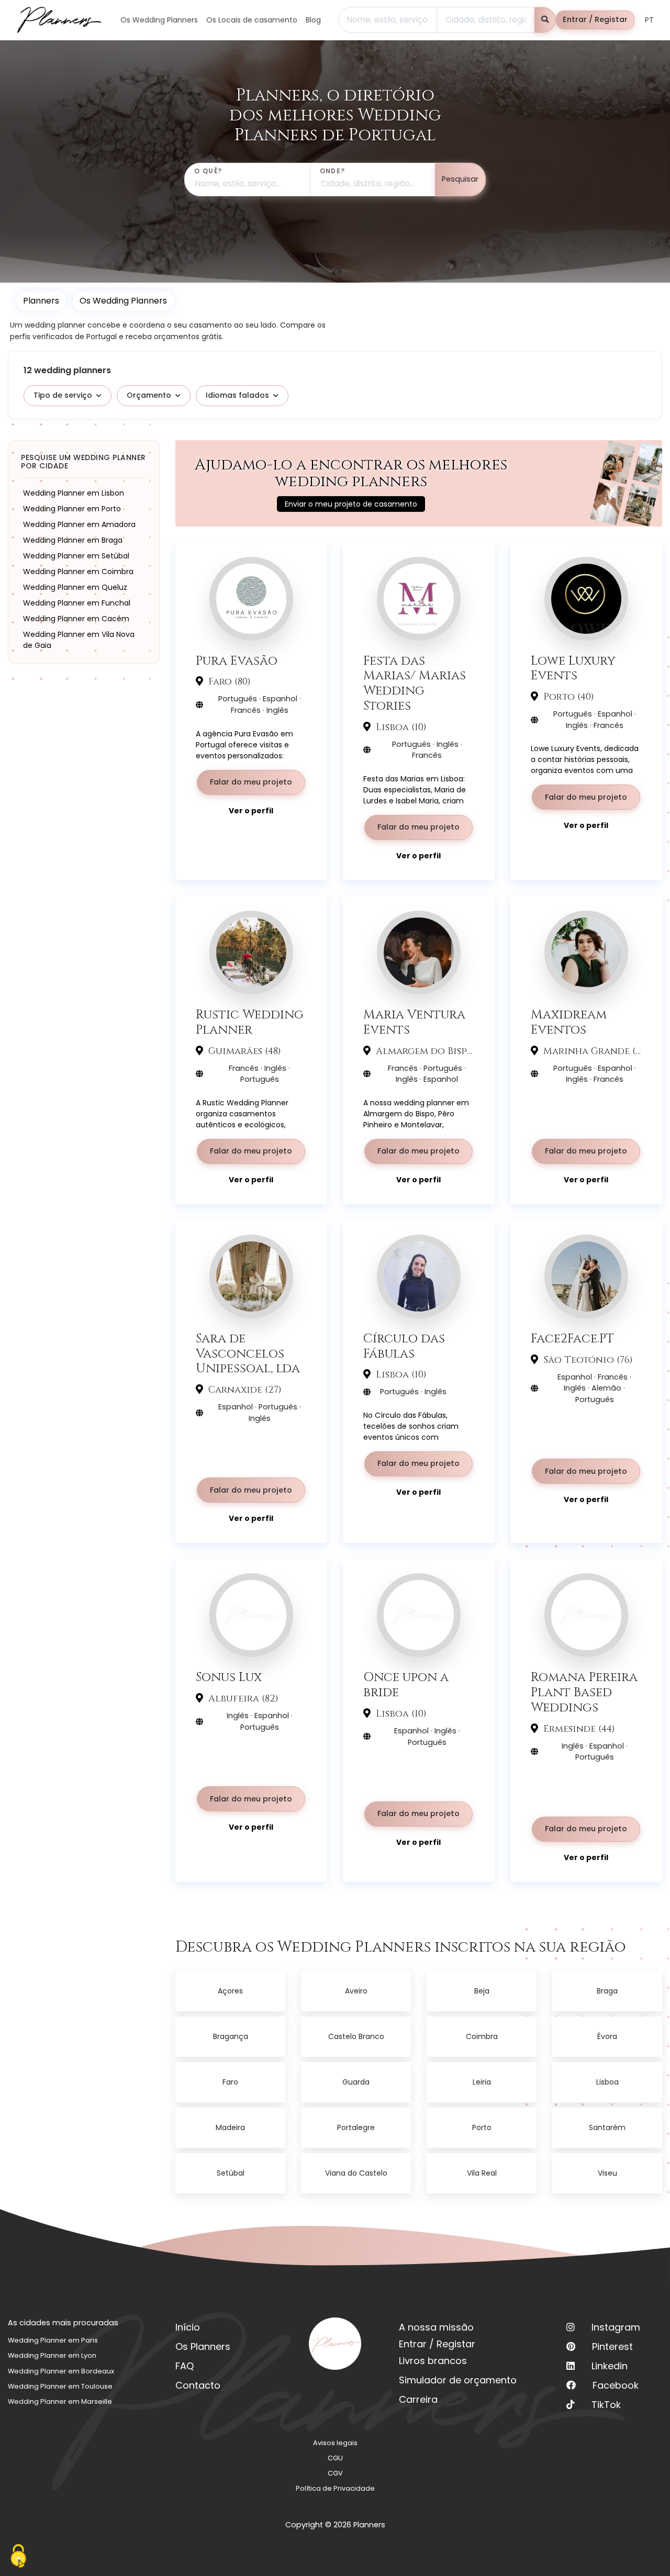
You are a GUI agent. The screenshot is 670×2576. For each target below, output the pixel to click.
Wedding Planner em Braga (73, 540)
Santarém (607, 2127)
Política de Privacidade (335, 2488)
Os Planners (203, 2347)
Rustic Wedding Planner (250, 1022)
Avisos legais (335, 2443)
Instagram (616, 2327)
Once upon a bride (406, 1685)
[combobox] (388, 20)
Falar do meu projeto (251, 782)
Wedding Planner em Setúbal (76, 556)
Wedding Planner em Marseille (60, 2401)
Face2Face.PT (572, 1339)
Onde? (333, 171)
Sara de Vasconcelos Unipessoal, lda (248, 1353)
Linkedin (610, 2366)
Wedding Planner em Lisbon (74, 493)
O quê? (208, 171)
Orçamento (149, 395)
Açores (230, 1991)
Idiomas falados (237, 395)
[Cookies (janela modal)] (18, 2557)
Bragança (231, 2036)
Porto (482, 2127)
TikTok (606, 2405)
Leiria (482, 2082)
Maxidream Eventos (569, 1022)
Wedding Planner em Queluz (75, 587)
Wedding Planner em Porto (72, 509)
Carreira (418, 2399)
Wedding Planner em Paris (53, 2340)
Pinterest (612, 2347)
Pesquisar (460, 179)
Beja (482, 1991)
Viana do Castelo (356, 2173)
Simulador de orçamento (458, 2380)
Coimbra (482, 2036)
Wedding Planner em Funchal (77, 603)
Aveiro (356, 1991)
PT (649, 20)
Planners (41, 301)
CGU (335, 2458)
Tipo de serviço (63, 395)
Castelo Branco (356, 2036)
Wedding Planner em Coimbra (78, 572)
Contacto (198, 2385)
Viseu (607, 2173)
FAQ (185, 2366)
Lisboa (607, 2082)
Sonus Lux (229, 1677)
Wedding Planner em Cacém (76, 619)
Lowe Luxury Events (573, 668)
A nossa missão (436, 2327)
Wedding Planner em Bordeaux (61, 2371)
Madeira (230, 2127)
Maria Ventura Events (414, 1022)
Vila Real (482, 2173)
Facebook (616, 2385)
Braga (607, 1991)
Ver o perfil (251, 811)
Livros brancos (433, 2361)
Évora (607, 2036)
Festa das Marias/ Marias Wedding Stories (415, 683)
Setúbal (231, 2173)
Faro (230, 2082)
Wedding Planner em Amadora (79, 524)
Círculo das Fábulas (404, 1346)
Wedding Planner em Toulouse (60, 2386)
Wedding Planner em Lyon (52, 2355)
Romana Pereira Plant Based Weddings (584, 1692)
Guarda (356, 2082)
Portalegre (356, 2127)
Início (188, 2327)
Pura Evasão (237, 661)
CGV (335, 2473)
